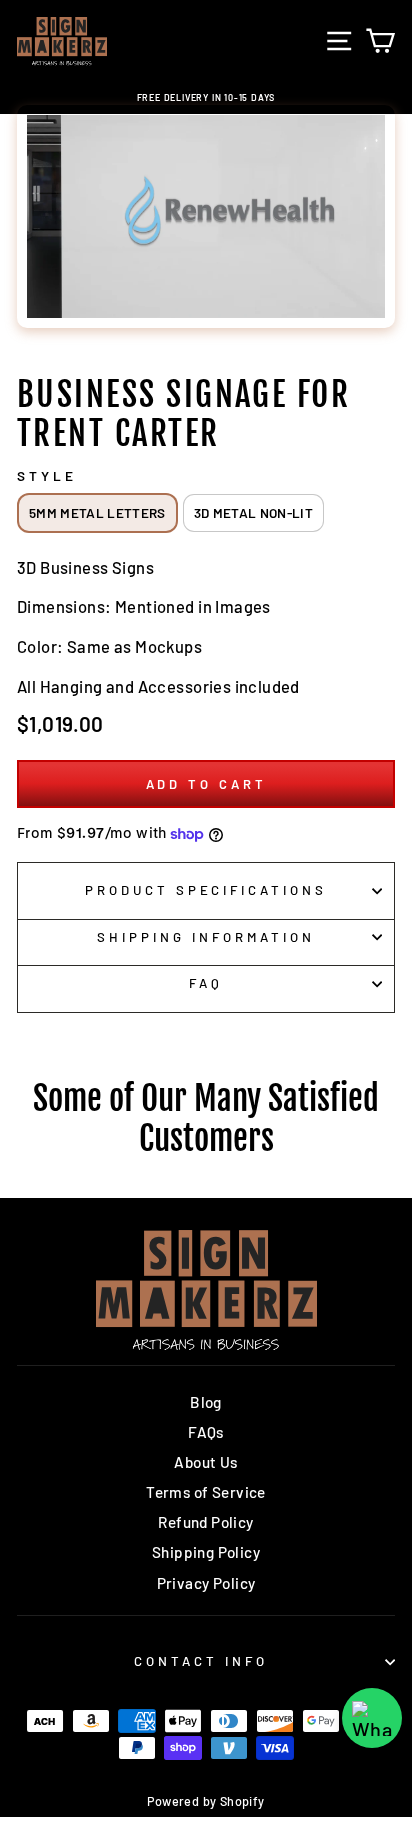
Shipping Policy (206, 1552)
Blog (206, 1402)
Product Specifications (206, 890)
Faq (206, 983)
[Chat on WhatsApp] (372, 1718)
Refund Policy (205, 1522)
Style (47, 476)
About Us (205, 1462)
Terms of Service (206, 1492)
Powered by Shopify (205, 1801)
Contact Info (201, 1661)
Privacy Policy (206, 1583)
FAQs (206, 1432)
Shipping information (206, 937)
